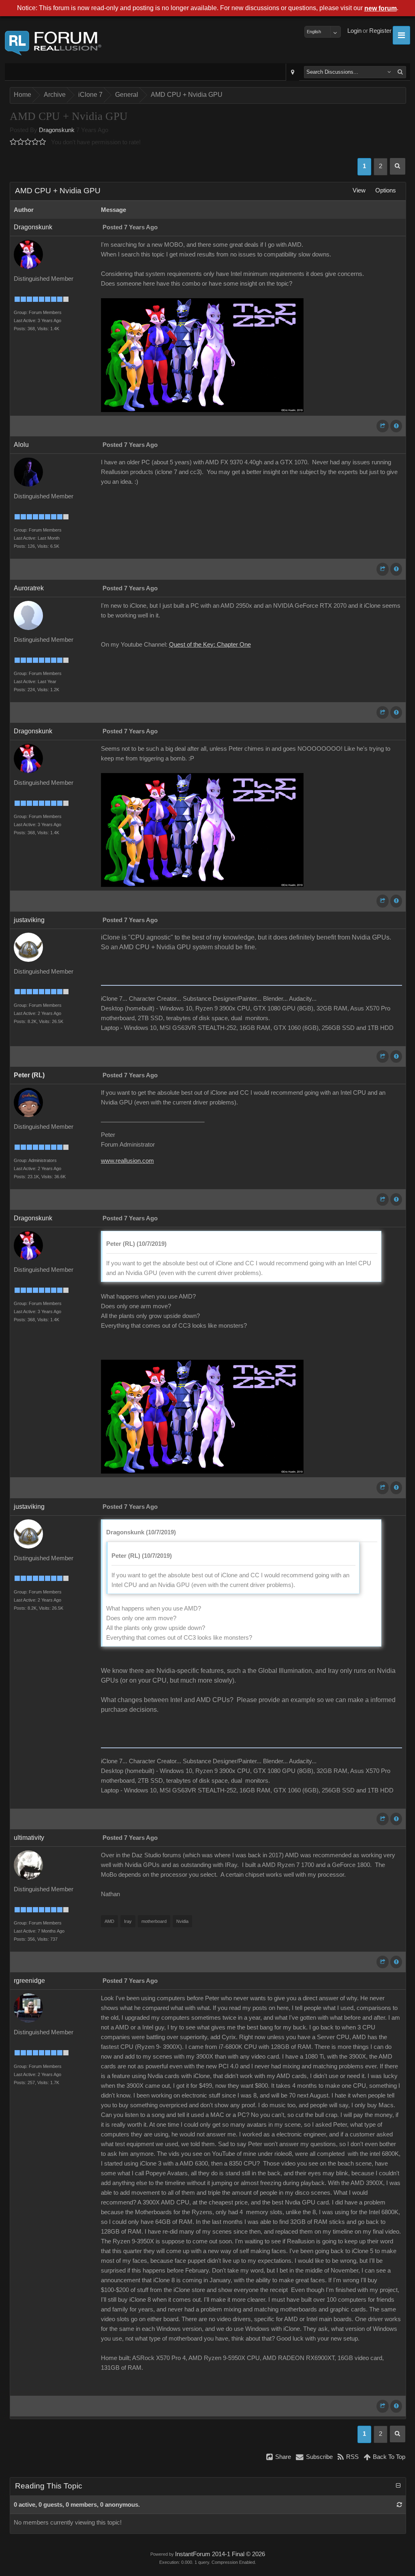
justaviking (29, 920)
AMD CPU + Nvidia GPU (187, 95)
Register (380, 31)
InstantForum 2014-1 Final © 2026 (220, 2554)
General (127, 95)
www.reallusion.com (127, 1161)
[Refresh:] (399, 2505)
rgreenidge (29, 1981)
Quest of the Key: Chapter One (210, 645)
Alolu (21, 445)
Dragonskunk (57, 130)
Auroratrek (29, 588)
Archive (55, 95)
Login (354, 31)
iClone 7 (90, 95)
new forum (381, 8)
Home (22, 95)
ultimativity (29, 1838)
